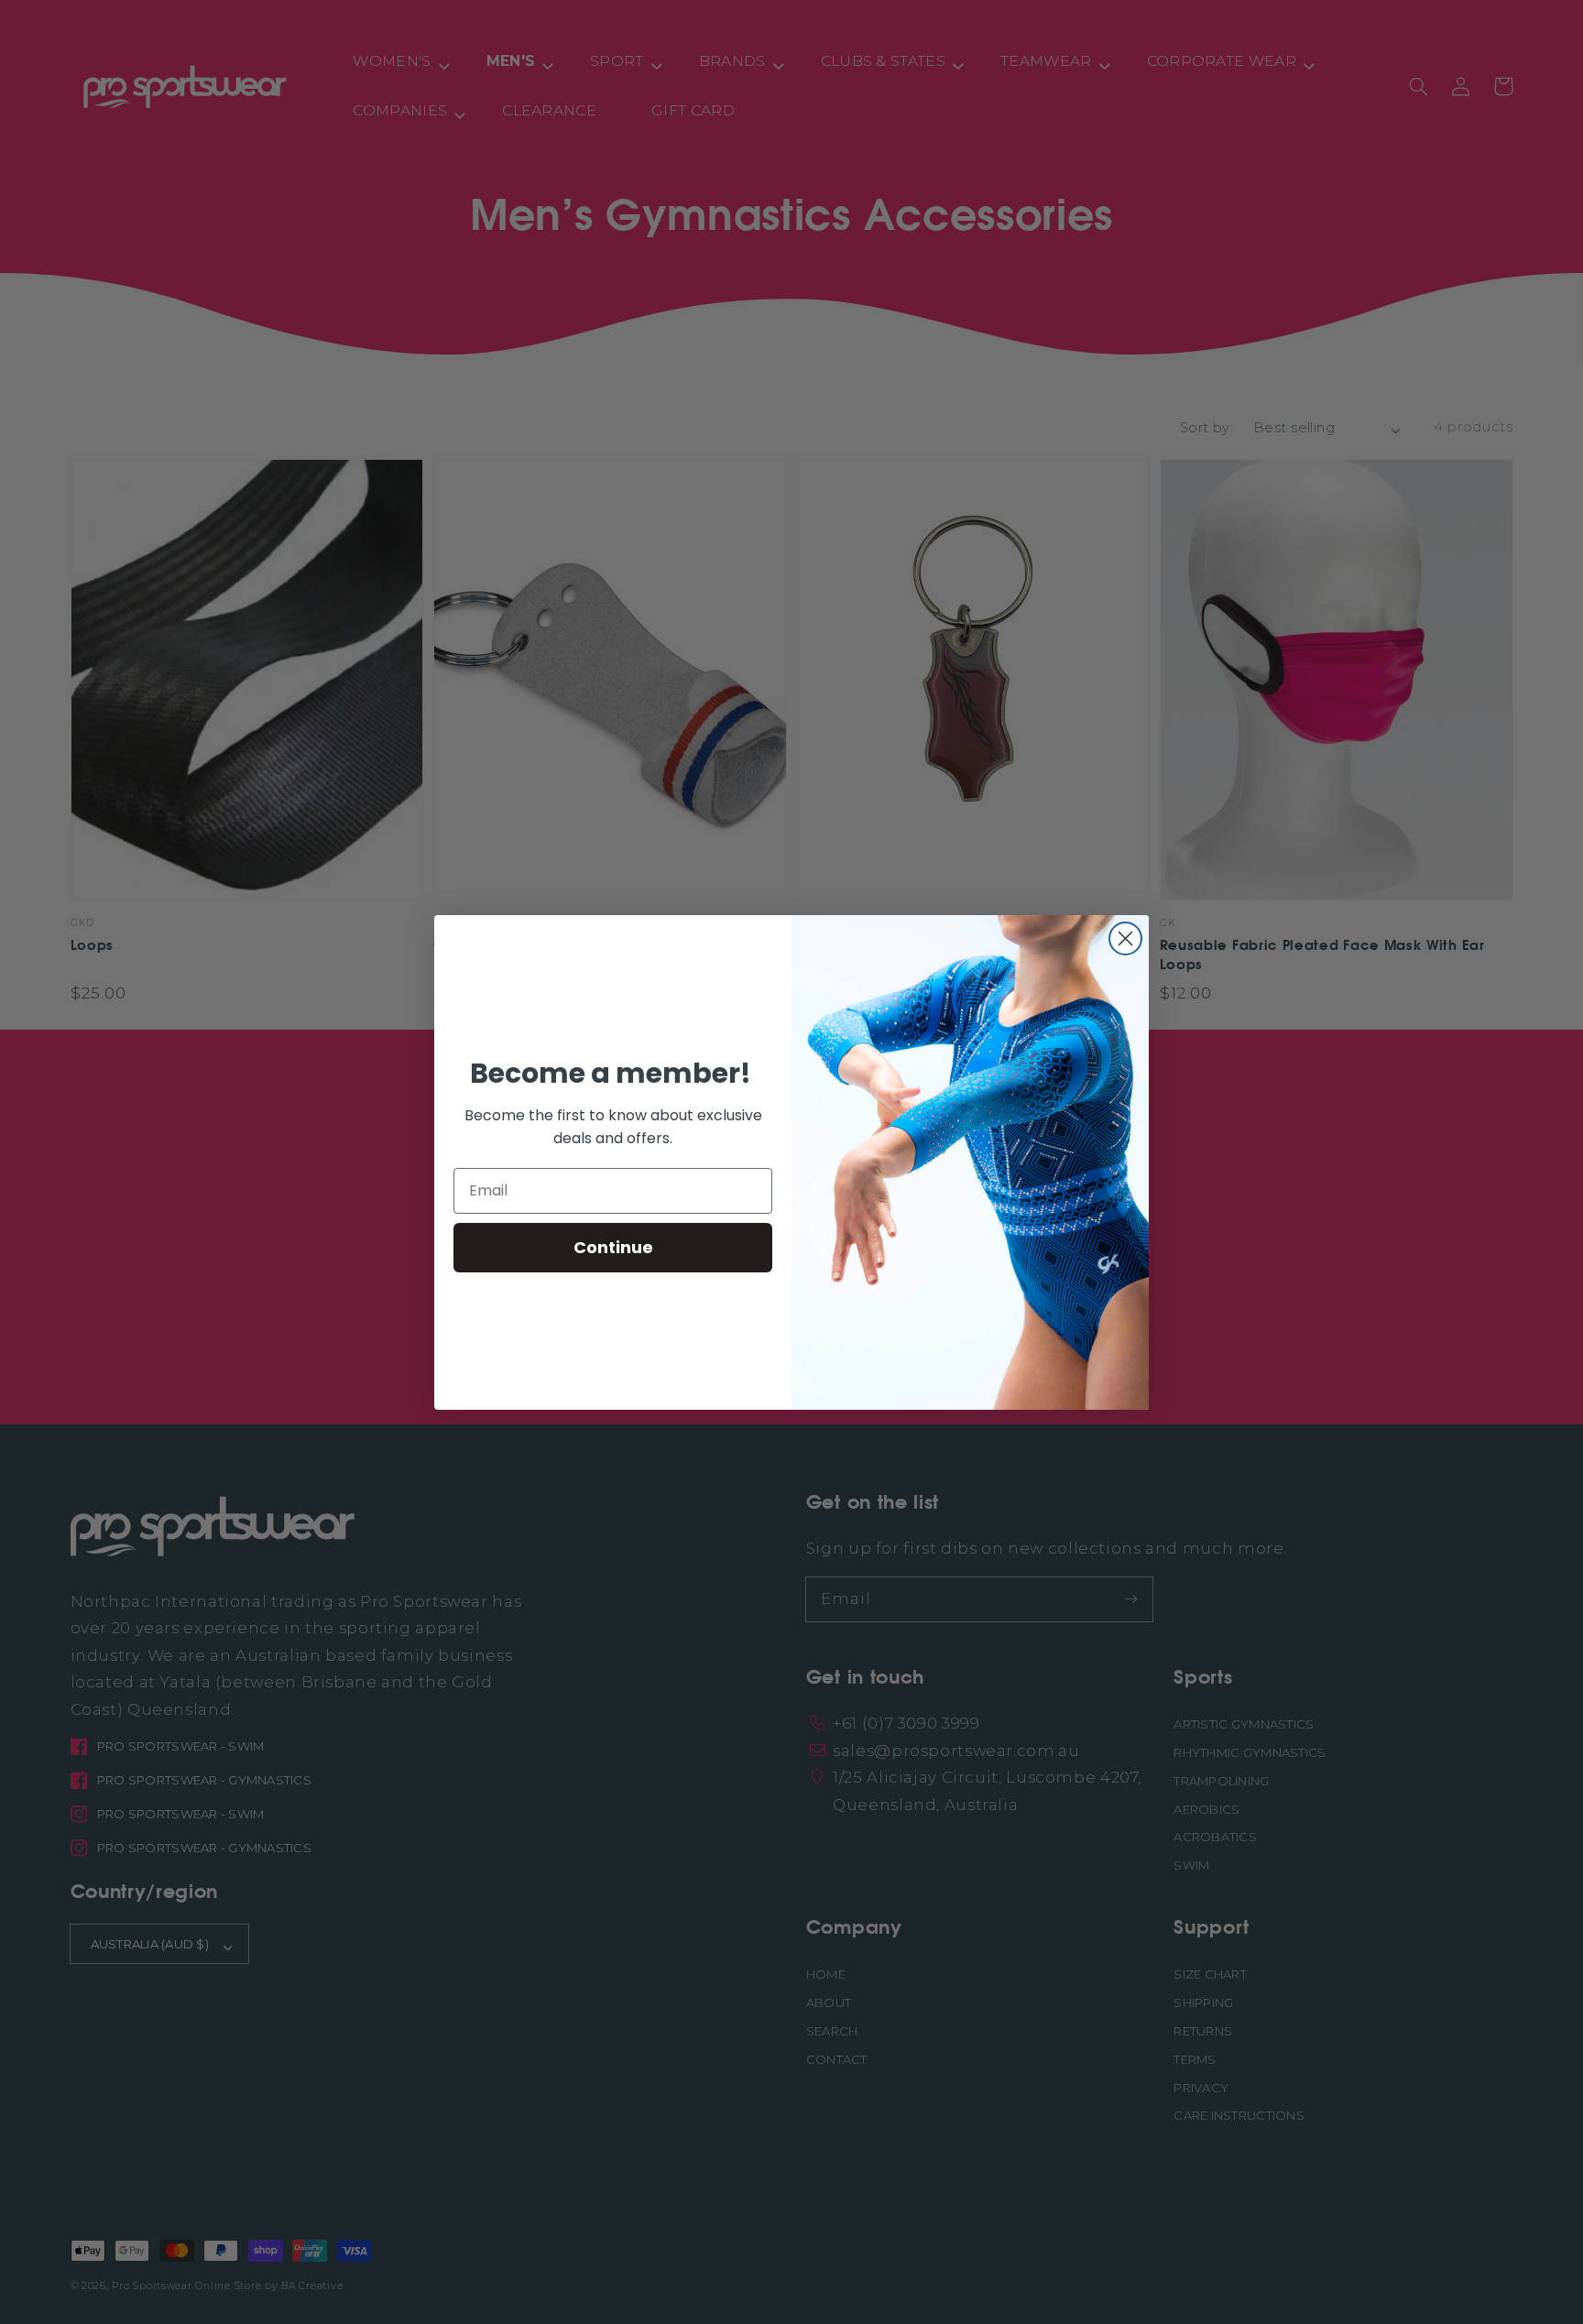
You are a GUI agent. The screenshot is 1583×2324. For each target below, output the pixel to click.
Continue (613, 1247)
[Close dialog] (1125, 938)
